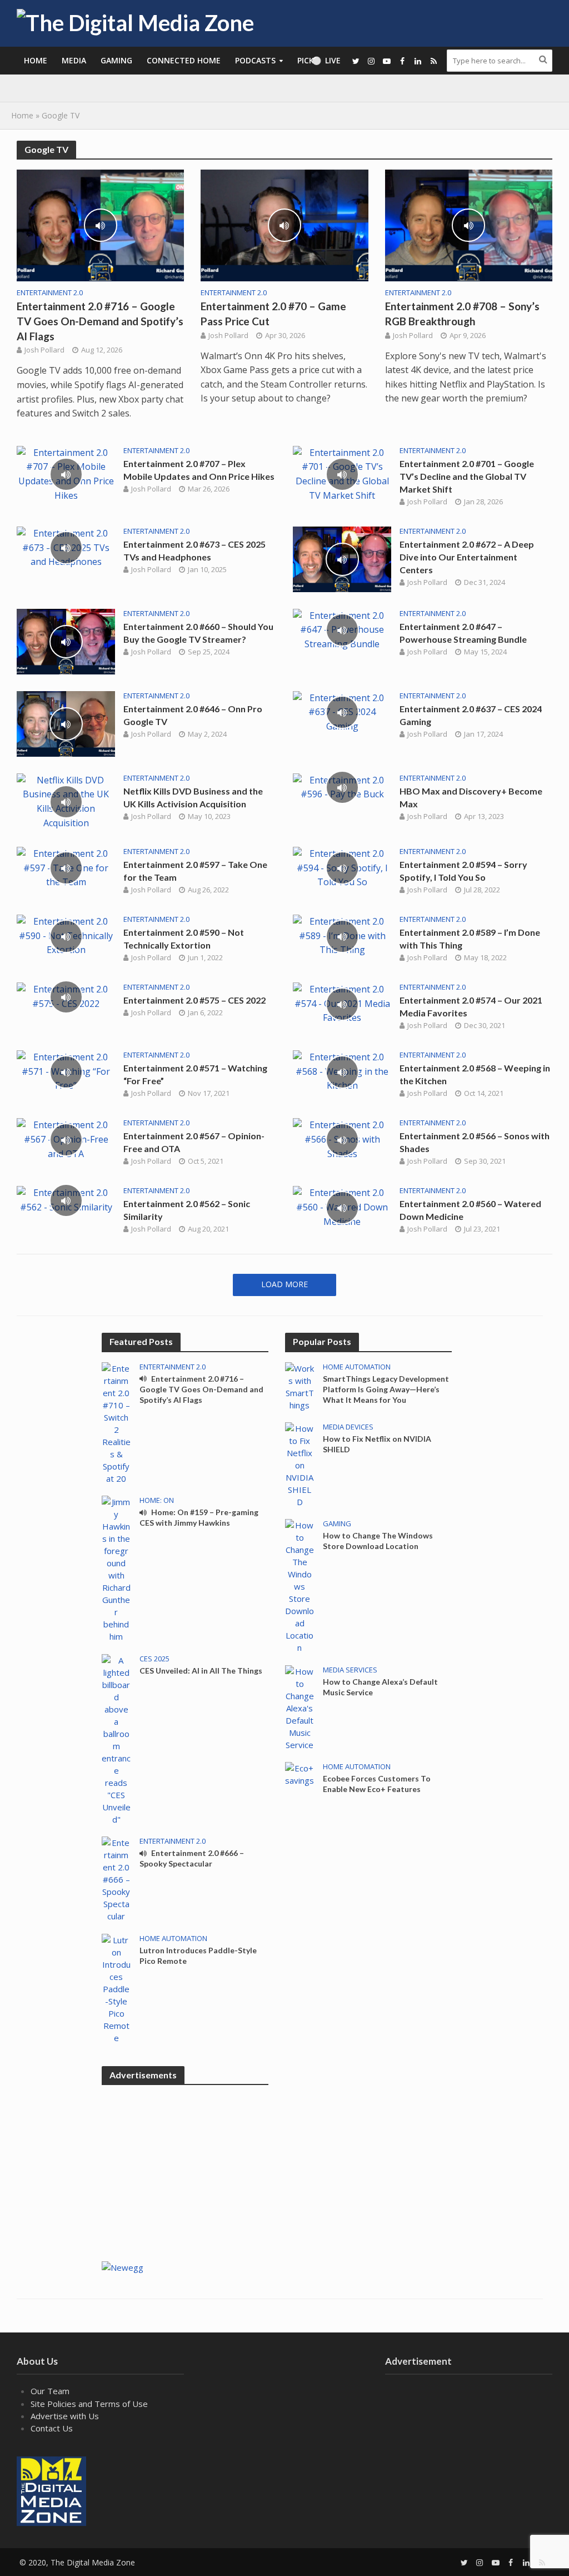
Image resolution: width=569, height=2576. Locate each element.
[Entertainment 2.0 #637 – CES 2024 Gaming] (342, 711)
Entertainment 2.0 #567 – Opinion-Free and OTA (194, 1142)
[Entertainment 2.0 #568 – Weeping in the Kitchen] (342, 1071)
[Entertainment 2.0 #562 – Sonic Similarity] (66, 1199)
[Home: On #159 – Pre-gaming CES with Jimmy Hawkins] (116, 1568)
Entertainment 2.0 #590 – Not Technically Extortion (184, 939)
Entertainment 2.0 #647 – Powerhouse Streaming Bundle (463, 633)
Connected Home (184, 60)
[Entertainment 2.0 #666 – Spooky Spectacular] (116, 1878)
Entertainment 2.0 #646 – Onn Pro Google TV (193, 715)
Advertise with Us (65, 2416)
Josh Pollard (44, 350)
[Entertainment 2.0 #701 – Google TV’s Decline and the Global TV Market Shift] (342, 473)
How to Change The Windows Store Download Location (378, 1541)
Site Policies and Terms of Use (89, 2404)
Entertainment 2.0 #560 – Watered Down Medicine (470, 1210)
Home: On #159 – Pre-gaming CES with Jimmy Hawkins (199, 1517)
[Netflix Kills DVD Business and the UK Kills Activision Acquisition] (66, 801)
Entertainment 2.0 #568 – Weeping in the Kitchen (475, 1074)
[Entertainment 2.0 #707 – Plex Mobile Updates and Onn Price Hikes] (66, 473)
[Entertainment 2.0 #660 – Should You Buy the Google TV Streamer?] (66, 641)
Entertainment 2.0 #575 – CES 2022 (194, 1000)
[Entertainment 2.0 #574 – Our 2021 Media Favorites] (342, 1003)
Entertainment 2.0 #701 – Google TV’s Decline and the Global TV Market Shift (467, 476)
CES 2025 (154, 1659)
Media (74, 60)
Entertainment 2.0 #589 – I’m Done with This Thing (470, 939)
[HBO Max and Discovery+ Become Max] (342, 787)
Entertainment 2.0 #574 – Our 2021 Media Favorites (471, 1006)
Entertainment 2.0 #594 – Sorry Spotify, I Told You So (463, 871)
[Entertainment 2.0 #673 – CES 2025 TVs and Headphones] (66, 547)
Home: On (157, 1500)
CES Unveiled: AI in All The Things (201, 1671)
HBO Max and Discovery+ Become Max (471, 797)
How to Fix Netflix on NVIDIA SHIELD (377, 1444)
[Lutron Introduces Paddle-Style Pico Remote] (116, 1988)
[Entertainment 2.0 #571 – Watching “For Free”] (66, 1071)
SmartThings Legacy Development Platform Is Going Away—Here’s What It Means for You (386, 1389)
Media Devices (348, 1427)
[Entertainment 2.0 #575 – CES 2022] (66, 996)
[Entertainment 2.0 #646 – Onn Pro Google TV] (66, 723)
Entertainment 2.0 (50, 293)
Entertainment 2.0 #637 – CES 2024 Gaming (471, 715)
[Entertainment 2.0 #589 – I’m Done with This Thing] (342, 935)
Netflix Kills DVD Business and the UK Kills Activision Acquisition (193, 797)
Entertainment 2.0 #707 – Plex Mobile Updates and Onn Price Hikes (199, 470)
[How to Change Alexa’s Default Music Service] (300, 1707)
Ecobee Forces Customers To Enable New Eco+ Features (377, 1784)
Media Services (350, 1670)
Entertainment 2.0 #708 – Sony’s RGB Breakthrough (462, 314)
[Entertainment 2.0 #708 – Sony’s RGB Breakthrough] (469, 225)
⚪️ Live (326, 60)
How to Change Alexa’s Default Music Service (380, 1687)
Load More (284, 1284)
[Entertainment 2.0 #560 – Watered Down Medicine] (342, 1207)
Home (36, 60)
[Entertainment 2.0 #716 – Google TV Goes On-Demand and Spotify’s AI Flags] (100, 225)
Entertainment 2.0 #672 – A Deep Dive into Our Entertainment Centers (467, 557)
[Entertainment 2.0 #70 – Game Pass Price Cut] (284, 225)
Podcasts (255, 60)
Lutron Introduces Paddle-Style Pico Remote (198, 1955)
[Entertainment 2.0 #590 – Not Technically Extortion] (66, 935)
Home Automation (173, 1939)
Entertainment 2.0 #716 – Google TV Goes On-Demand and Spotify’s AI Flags (100, 321)
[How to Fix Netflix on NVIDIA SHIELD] (300, 1464)
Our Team (50, 2391)
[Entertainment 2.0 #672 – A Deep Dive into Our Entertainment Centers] (342, 558)
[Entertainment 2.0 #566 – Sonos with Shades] (342, 1139)
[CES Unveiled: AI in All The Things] (116, 1739)
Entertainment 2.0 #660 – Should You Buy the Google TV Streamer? (198, 633)
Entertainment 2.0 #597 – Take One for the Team (195, 871)
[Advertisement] (368, 2136)
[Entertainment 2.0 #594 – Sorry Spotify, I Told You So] (342, 867)
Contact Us (52, 2428)
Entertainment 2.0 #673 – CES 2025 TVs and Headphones (194, 550)
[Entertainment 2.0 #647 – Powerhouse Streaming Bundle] (342, 629)
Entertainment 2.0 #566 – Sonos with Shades (475, 1142)
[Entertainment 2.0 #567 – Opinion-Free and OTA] (66, 1139)
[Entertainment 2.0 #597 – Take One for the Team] (66, 867)
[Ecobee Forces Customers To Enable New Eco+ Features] (300, 1773)
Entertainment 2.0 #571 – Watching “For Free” (195, 1074)
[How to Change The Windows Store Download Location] (300, 1585)
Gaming (116, 60)
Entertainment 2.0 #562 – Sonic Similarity (187, 1210)
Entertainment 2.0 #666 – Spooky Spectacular (192, 1858)
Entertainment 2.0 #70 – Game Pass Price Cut (273, 314)
